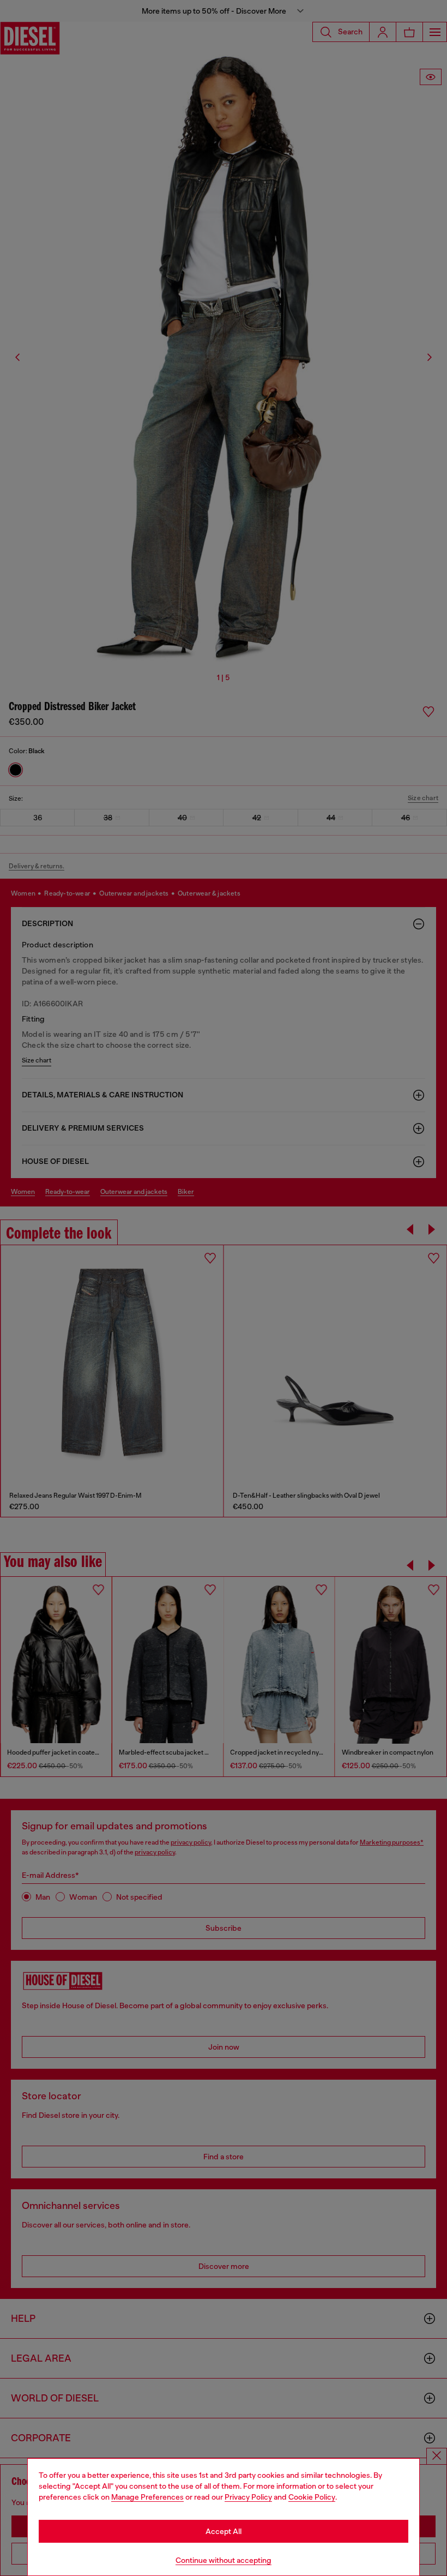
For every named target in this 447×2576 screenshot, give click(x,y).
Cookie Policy (312, 2497)
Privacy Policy (248, 2497)
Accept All (224, 2531)
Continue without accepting (224, 2560)
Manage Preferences (147, 2497)
